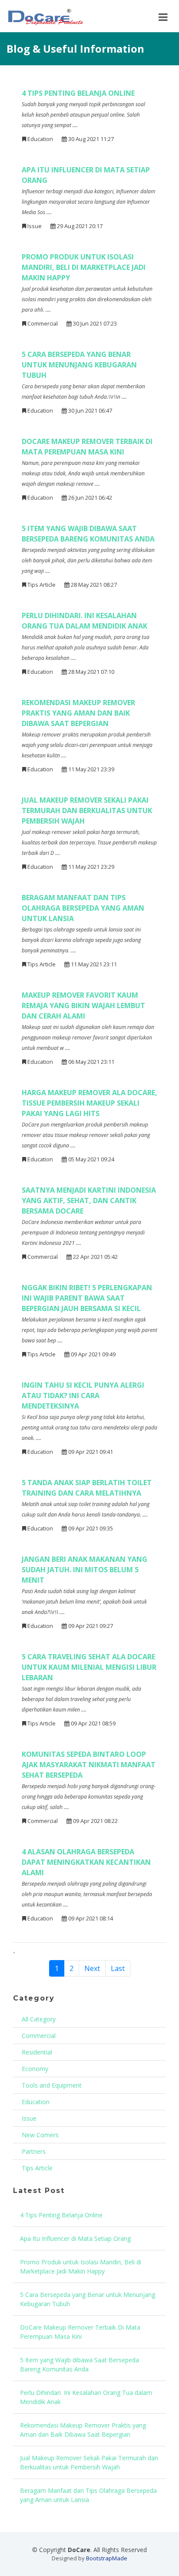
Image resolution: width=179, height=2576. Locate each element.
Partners (34, 2151)
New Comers (40, 2135)
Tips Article (37, 2168)
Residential (37, 2052)
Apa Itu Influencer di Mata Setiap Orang (75, 2238)
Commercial (39, 2036)
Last (118, 1968)
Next (92, 1968)
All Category (39, 2019)
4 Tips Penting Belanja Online (61, 2215)
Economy (35, 2069)
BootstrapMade (107, 2558)
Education (36, 2102)
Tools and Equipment (52, 2085)
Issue (29, 2118)
